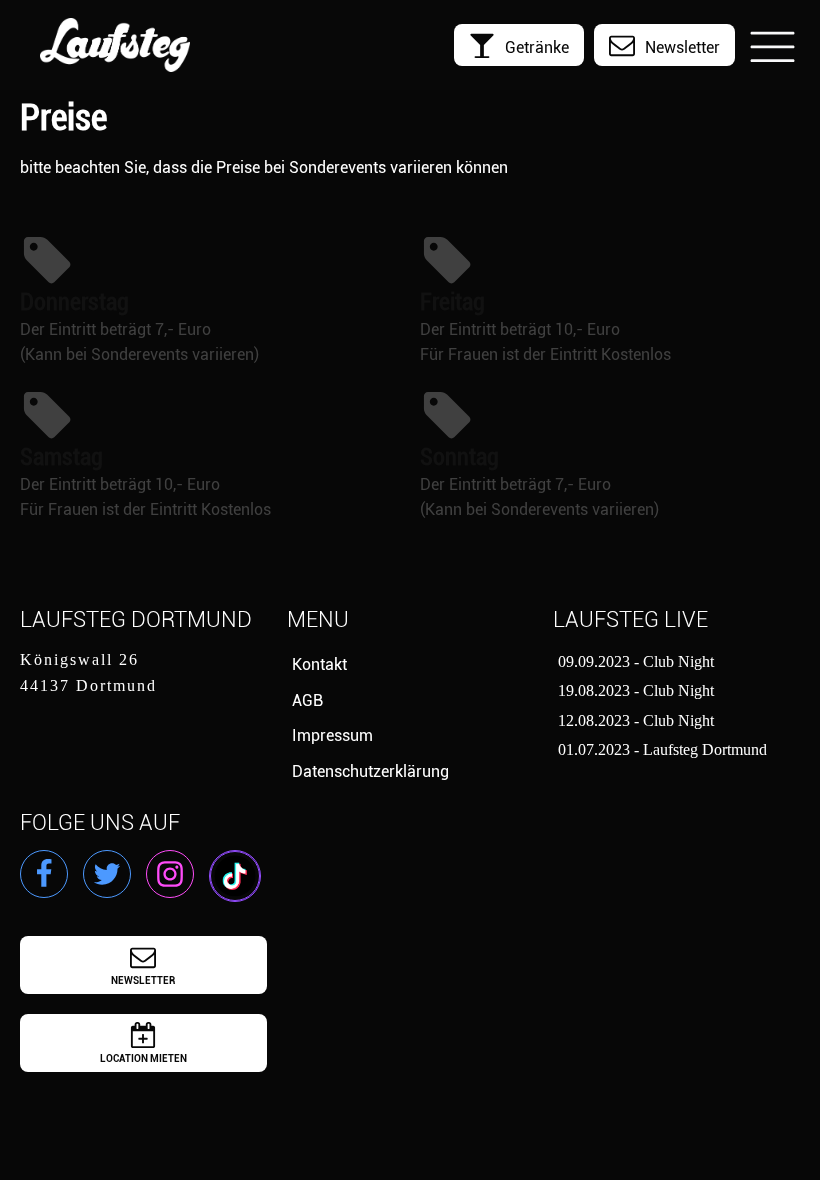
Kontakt (319, 664)
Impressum (332, 735)
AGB (307, 700)
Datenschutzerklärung (370, 771)
